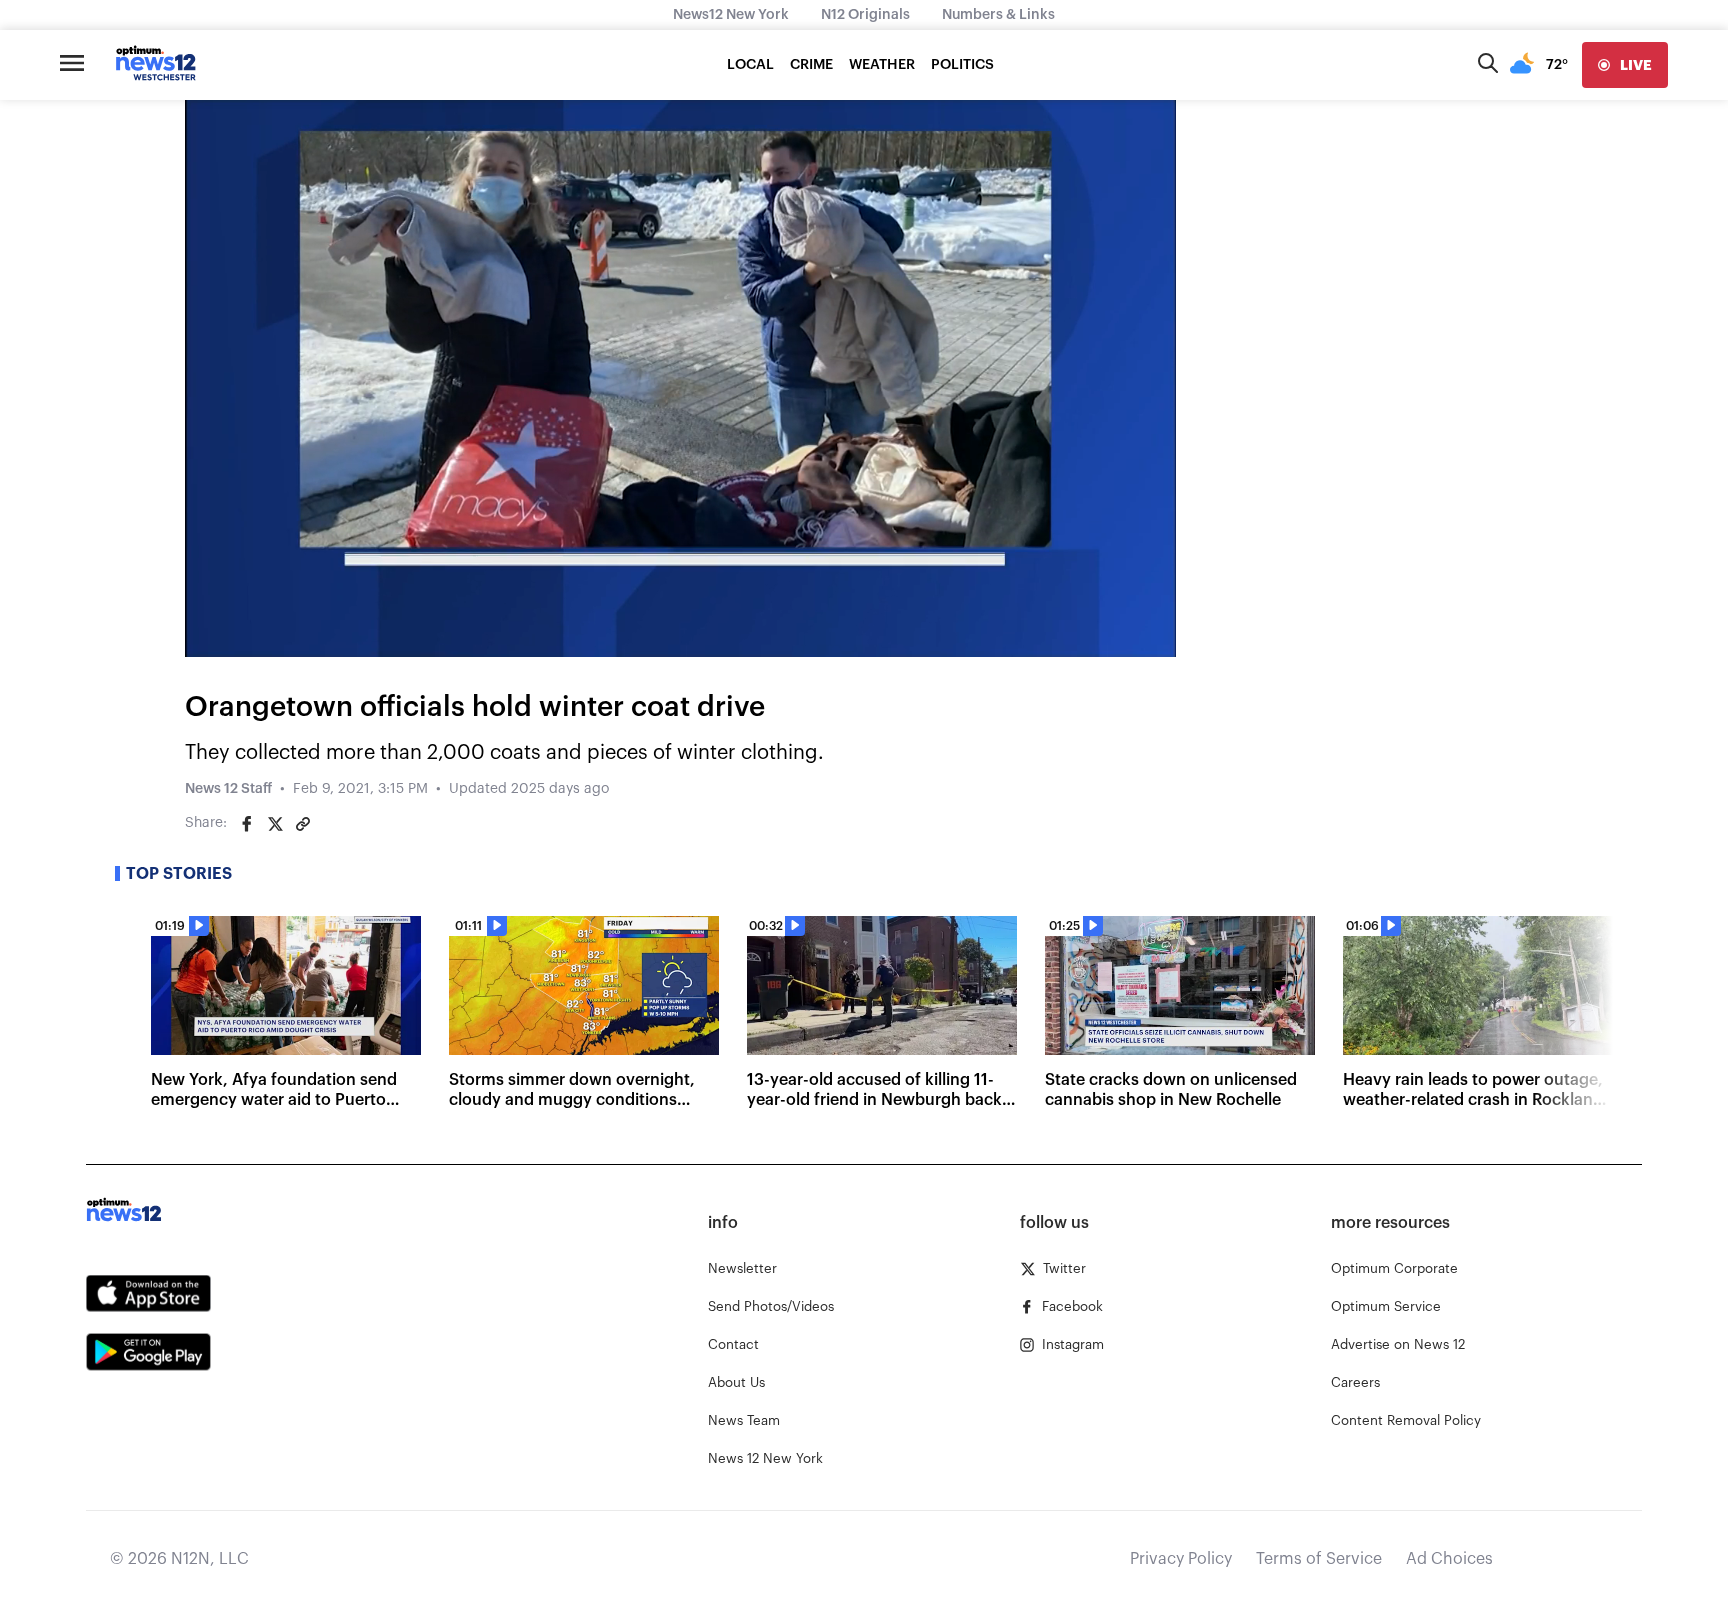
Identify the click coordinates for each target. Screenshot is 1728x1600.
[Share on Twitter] (275, 824)
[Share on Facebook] (247, 824)
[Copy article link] (303, 824)
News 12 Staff (228, 789)
